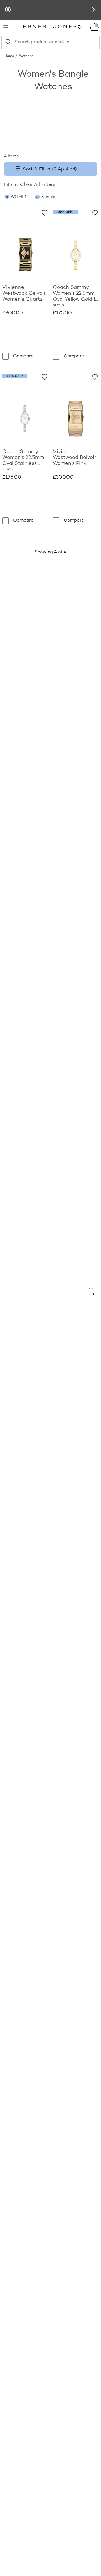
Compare (23, 356)
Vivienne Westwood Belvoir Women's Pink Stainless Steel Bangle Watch (74, 458)
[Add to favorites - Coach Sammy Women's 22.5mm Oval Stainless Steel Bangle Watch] (44, 376)
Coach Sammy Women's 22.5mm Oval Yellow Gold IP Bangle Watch (75, 294)
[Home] (50, 27)
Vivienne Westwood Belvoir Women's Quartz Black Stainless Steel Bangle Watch (24, 294)
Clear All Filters (38, 185)
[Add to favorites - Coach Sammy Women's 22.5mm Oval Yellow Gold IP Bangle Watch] (95, 212)
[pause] (8, 10)
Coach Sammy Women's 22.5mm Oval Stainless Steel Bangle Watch (23, 458)
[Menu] (8, 27)
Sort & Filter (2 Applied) (49, 169)
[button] (93, 10)
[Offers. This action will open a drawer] (80, 27)
